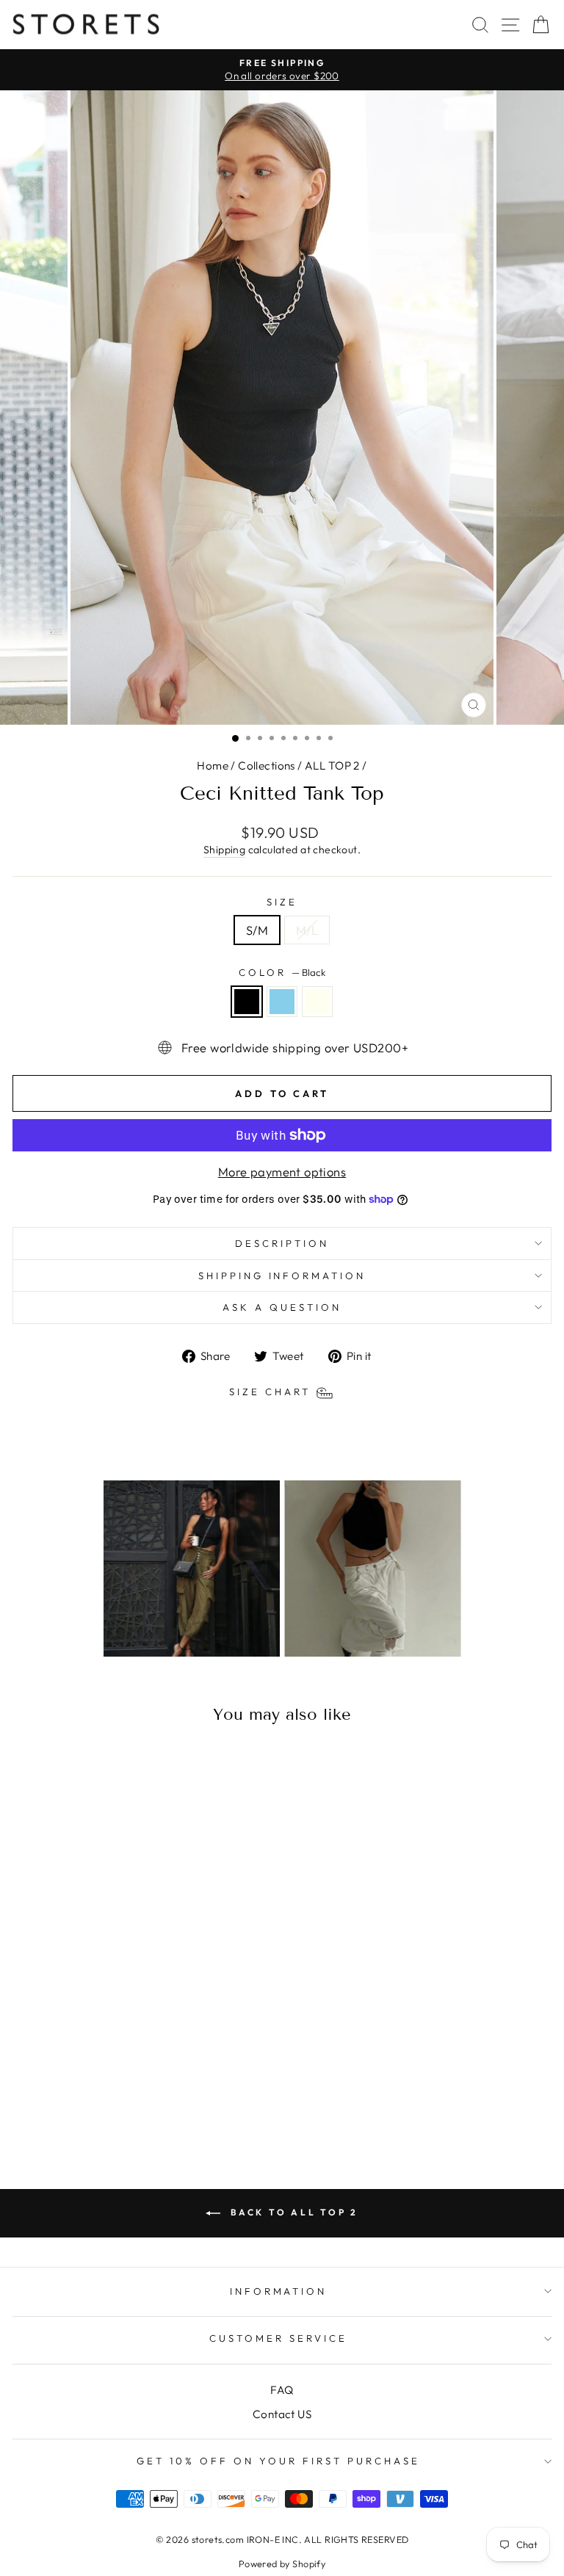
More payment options (282, 1172)
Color (282, 972)
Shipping (224, 850)
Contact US (282, 2414)
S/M (257, 930)
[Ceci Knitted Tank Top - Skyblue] (116, 2102)
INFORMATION (279, 2291)
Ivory (317, 1002)
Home (213, 766)
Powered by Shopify (282, 2564)
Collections (267, 766)
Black (247, 1002)
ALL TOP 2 (332, 766)
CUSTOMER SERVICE (278, 2338)
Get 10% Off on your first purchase (278, 2461)
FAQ (282, 2390)
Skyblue (282, 1002)
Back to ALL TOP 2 (292, 2212)
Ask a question (282, 1307)
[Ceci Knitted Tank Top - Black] (100, 2102)
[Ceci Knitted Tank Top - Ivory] (133, 2102)
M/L (307, 930)
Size (282, 902)
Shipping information (282, 1276)
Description (282, 1243)
